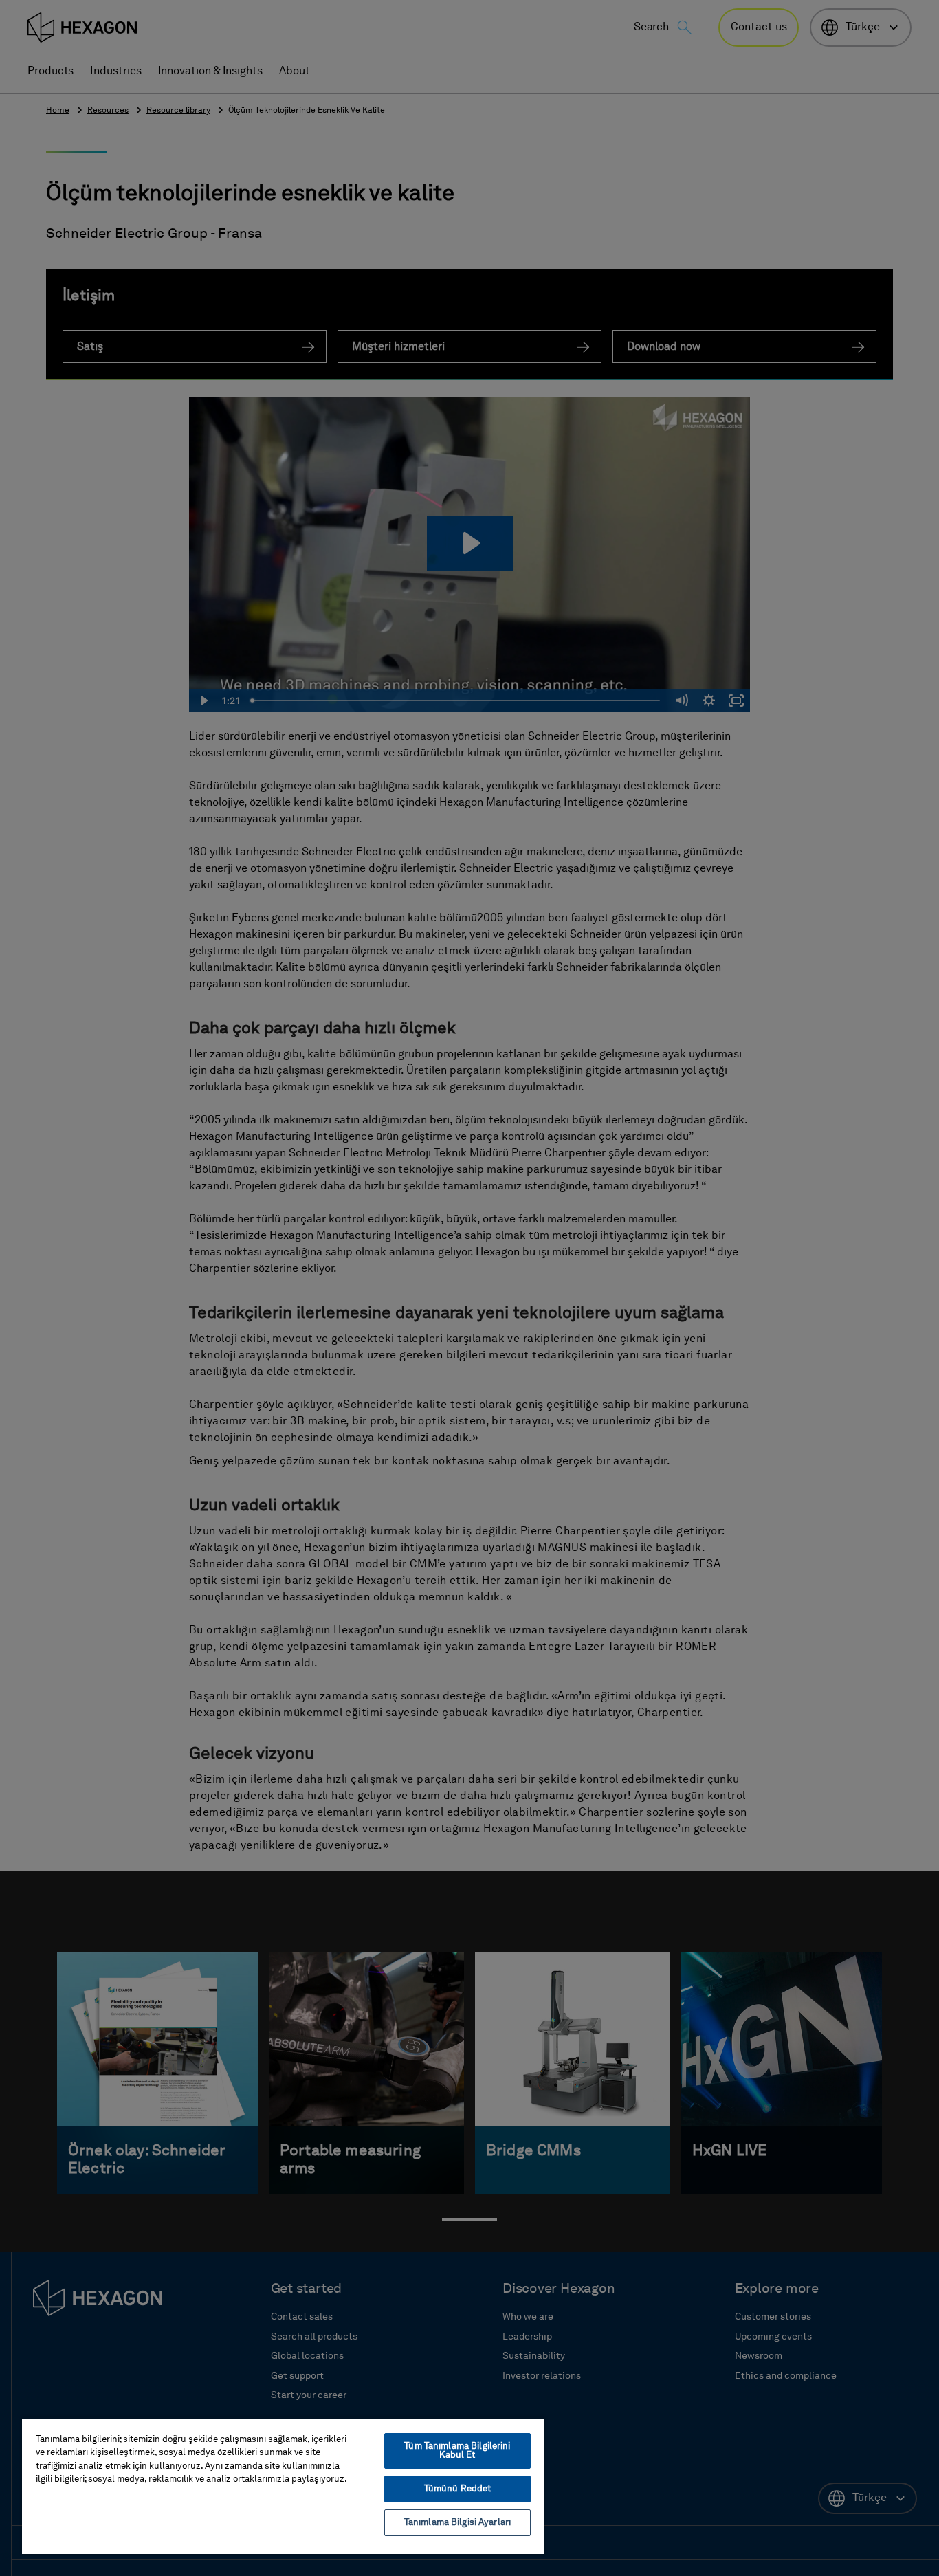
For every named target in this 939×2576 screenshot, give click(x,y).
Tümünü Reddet (458, 2489)
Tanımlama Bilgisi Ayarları (457, 2523)
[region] (283, 2486)
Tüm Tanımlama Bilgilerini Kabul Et (457, 2451)
